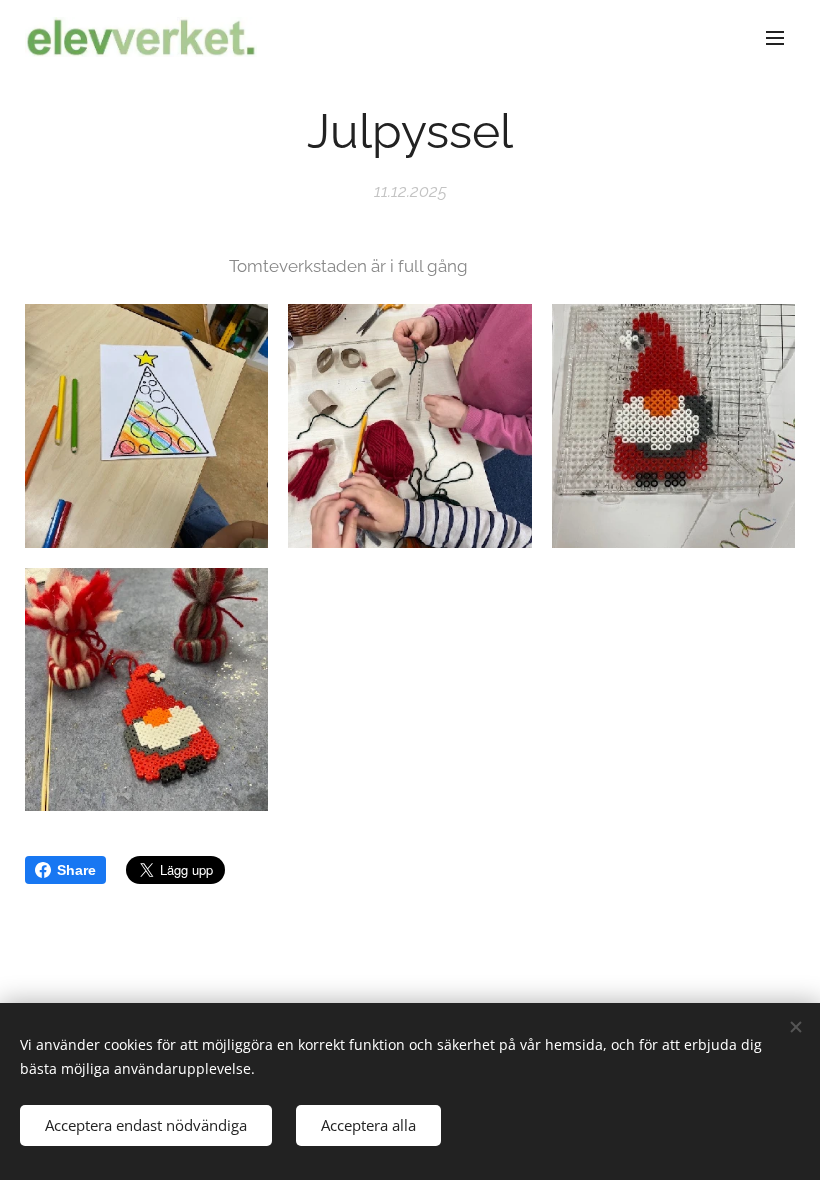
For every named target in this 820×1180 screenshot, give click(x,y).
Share (76, 870)
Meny (775, 37)
